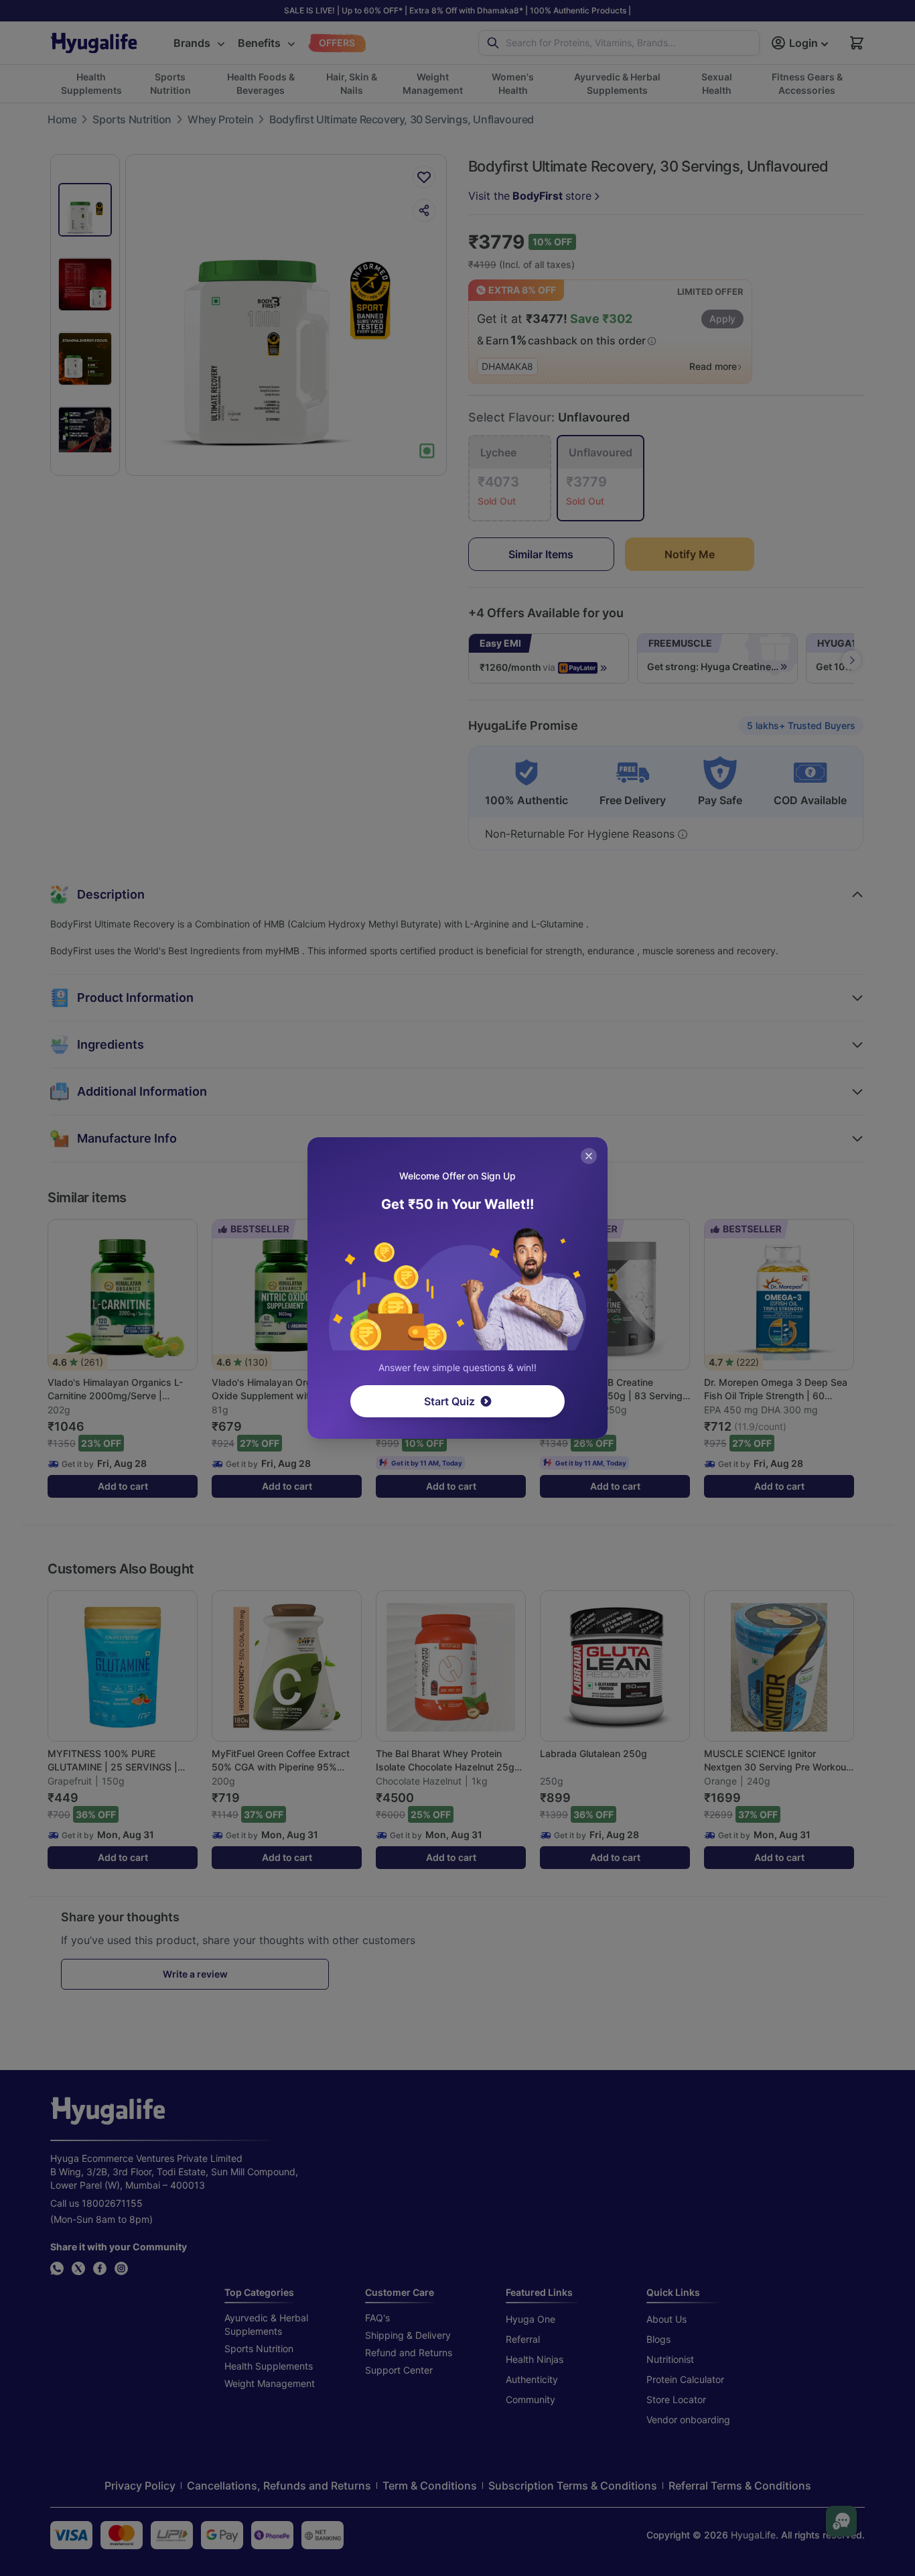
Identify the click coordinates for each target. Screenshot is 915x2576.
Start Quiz (449, 1401)
